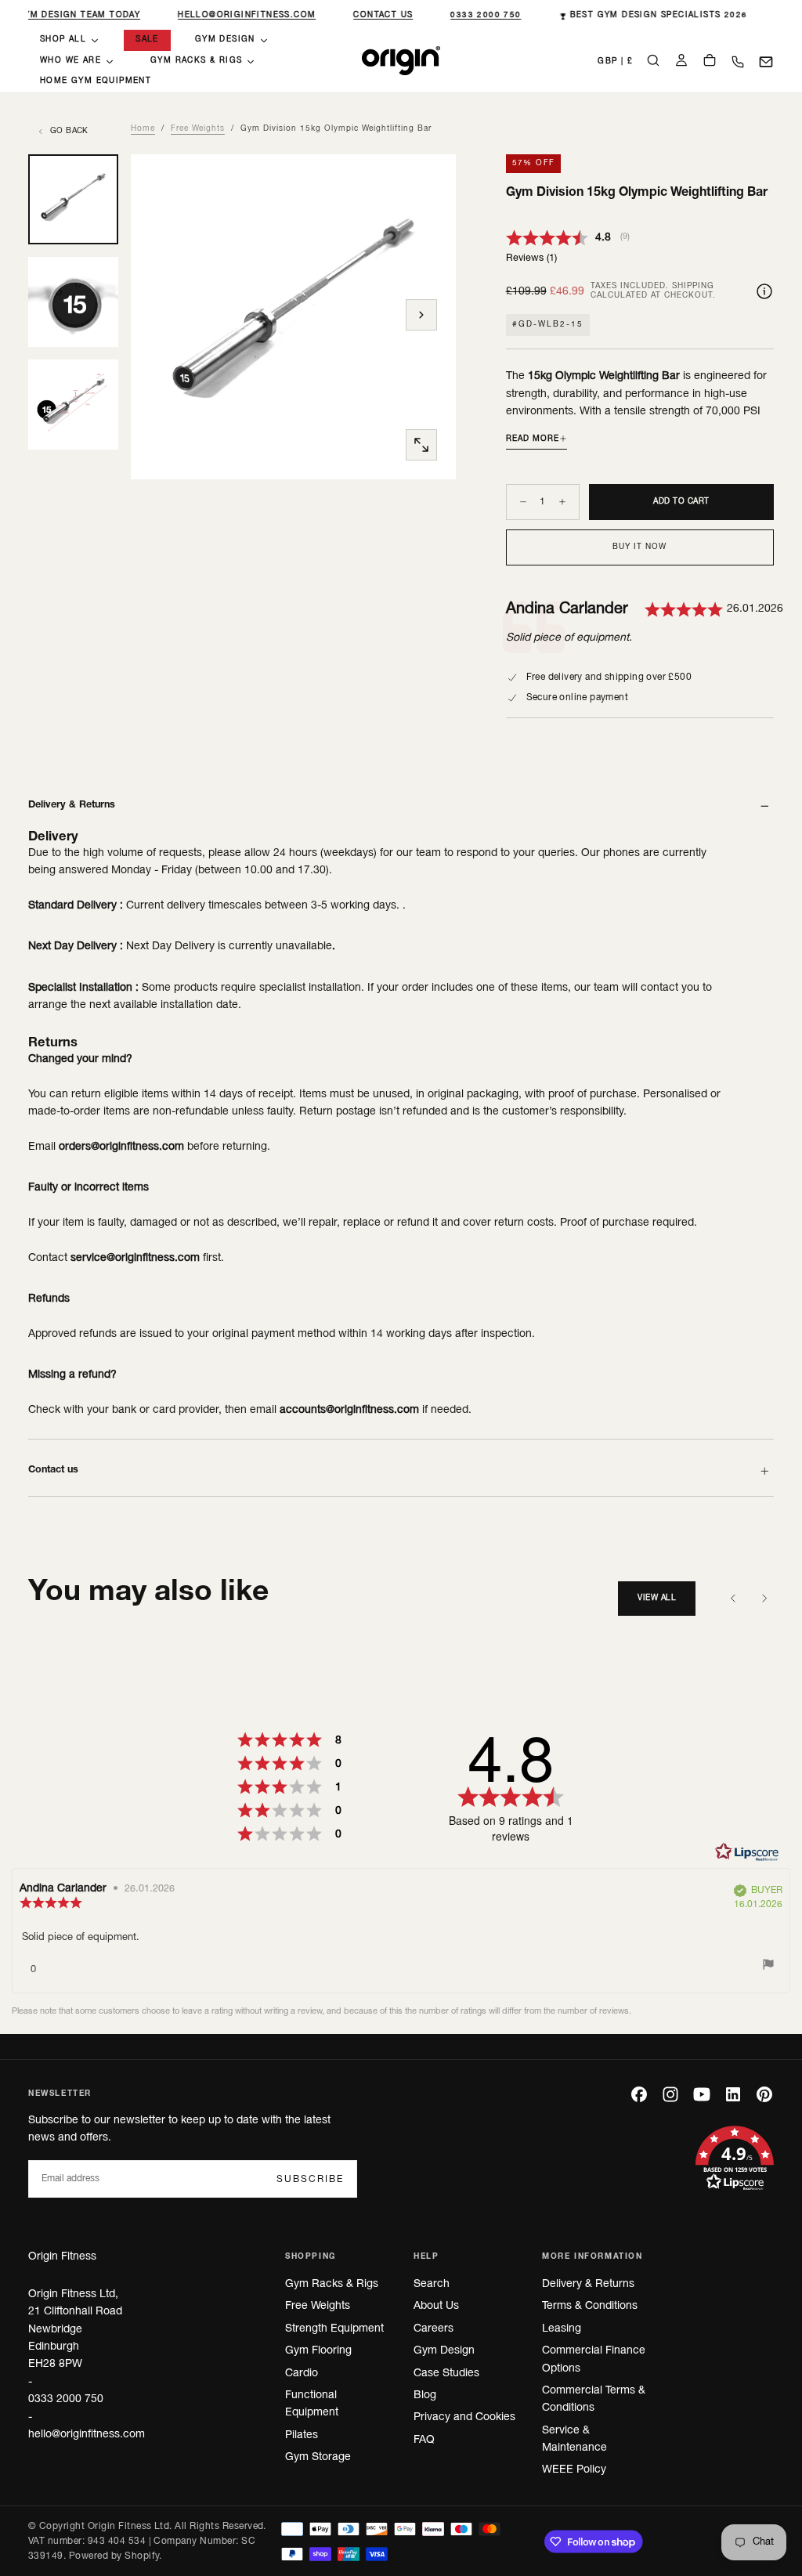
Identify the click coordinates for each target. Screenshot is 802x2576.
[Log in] (681, 62)
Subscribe (310, 2179)
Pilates (302, 2435)
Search (432, 2284)
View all (657, 1598)
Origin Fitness (62, 2257)
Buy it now (639, 547)
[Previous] (733, 1599)
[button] (615, 62)
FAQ (424, 2440)
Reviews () (531, 258)
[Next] (764, 1599)
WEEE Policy (574, 2470)
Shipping (693, 286)
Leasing (562, 2329)
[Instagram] (670, 2094)
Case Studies (446, 2374)
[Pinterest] (764, 2094)
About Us (436, 2306)
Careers (434, 2329)
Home (143, 129)
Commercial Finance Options (594, 2359)
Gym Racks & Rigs (332, 2284)
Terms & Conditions (590, 2306)
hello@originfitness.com (243, 15)
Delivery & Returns (588, 2284)
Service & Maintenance (574, 2439)
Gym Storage (318, 2457)
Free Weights (198, 129)
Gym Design (444, 2351)
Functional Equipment (312, 2404)
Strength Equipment (334, 2329)
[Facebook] (639, 2094)
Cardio (302, 2374)
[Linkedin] (733, 2094)
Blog (425, 2395)
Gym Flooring (318, 2351)
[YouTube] (702, 2094)
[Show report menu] (768, 1967)
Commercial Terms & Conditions (594, 2399)
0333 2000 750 (482, 15)
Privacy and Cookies (464, 2417)
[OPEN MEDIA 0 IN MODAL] (421, 445)
